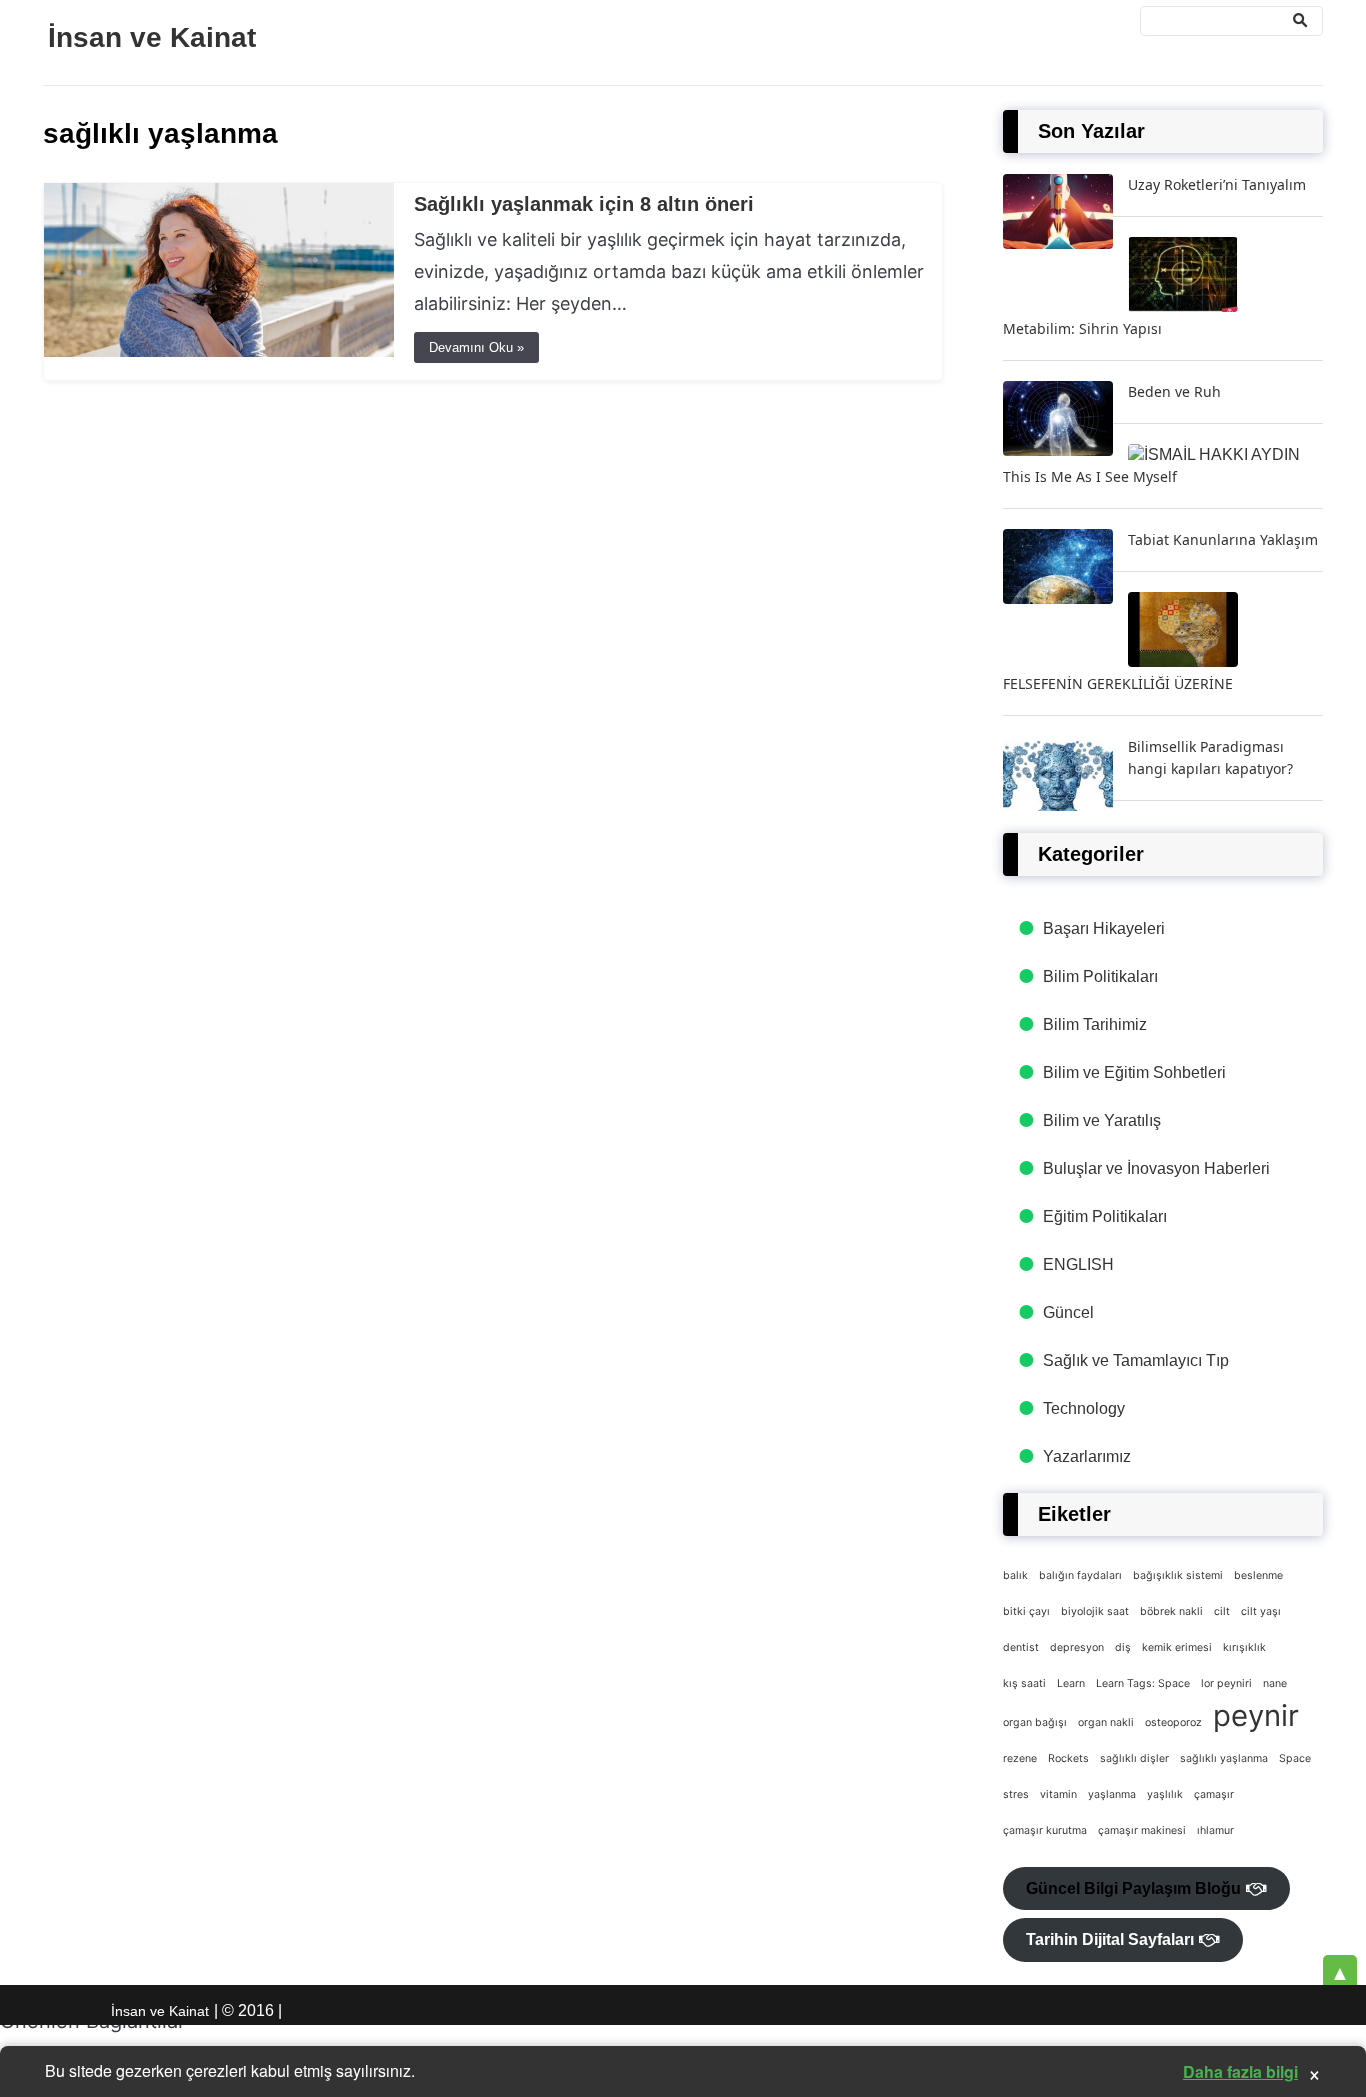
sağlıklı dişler (1134, 1758)
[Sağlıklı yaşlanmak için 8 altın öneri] (219, 351)
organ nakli (1106, 1722)
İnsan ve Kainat (152, 37)
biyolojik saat (1095, 1611)
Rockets (1068, 1758)
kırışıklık (1244, 1647)
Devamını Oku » (476, 347)
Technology (1084, 1408)
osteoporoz (1173, 1722)
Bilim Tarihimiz (1095, 1024)
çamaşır (1214, 1794)
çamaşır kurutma (1045, 1830)
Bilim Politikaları (1100, 976)
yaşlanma (1112, 1794)
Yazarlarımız (1087, 1456)
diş (1123, 1647)
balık (1015, 1575)
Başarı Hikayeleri (1104, 928)
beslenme (1258, 1575)
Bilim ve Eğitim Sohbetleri (1134, 1072)
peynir (1256, 1716)
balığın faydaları (1080, 1575)
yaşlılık (1165, 1794)
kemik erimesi (1177, 1647)
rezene (1020, 1758)
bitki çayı (1026, 1611)
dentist (1021, 1647)
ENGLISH (1078, 1264)
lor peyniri (1226, 1683)
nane (1275, 1683)
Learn (1071, 1683)
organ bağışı (1035, 1722)
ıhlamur (1215, 1830)
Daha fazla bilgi (1240, 2071)
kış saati (1024, 1683)
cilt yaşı (1261, 1611)
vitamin (1058, 1794)
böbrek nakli (1171, 1611)
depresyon (1077, 1647)
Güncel (1068, 1312)
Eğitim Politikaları (1105, 1216)
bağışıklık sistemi (1178, 1575)
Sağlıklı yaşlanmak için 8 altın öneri (584, 204)
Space (1295, 1758)
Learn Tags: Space (1143, 1683)
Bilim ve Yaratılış (1102, 1120)
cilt (1222, 1611)
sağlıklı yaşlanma (1224, 1758)
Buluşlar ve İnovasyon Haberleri (1156, 1168)
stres (1016, 1794)
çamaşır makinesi (1142, 1830)
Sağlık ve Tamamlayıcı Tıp (1136, 1360)
